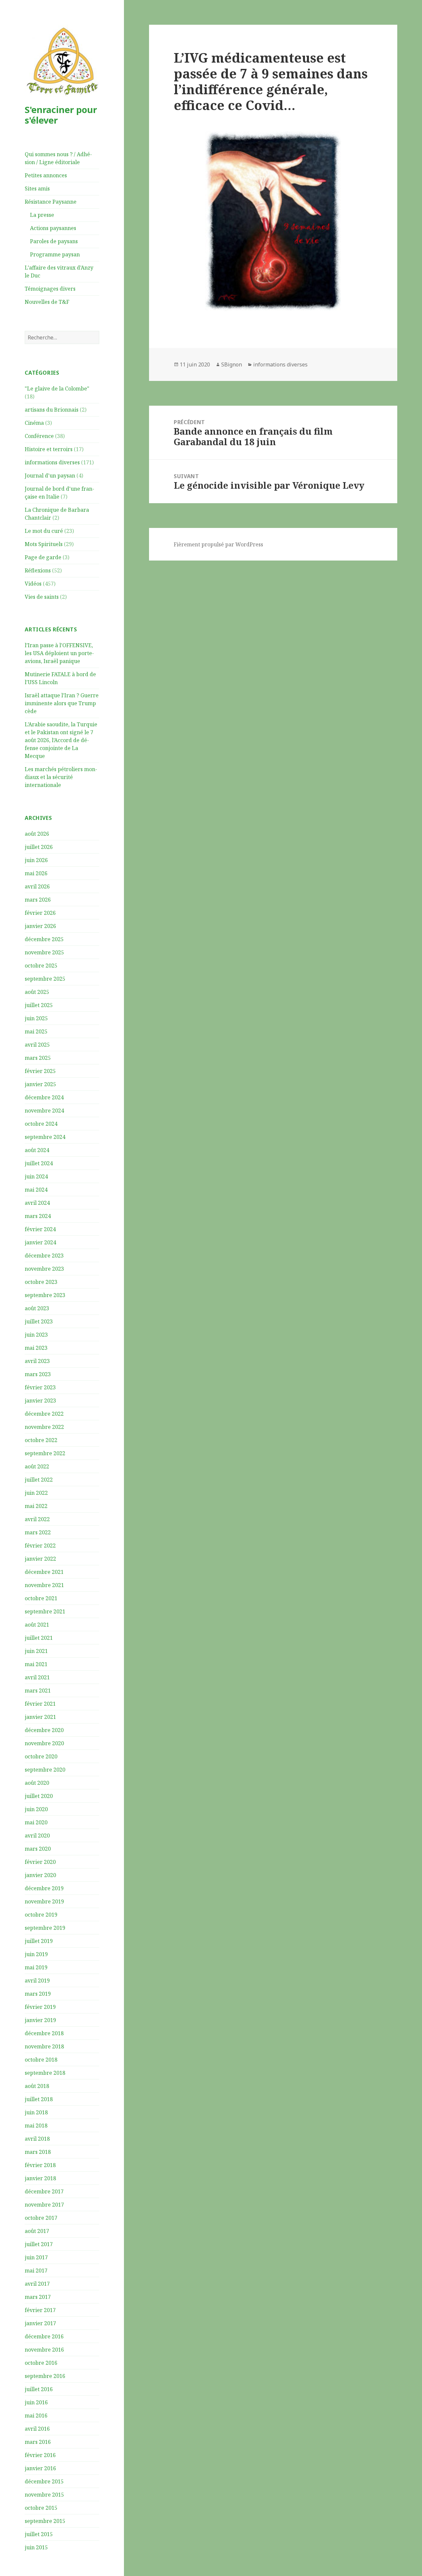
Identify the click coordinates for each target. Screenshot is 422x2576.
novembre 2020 (44, 1743)
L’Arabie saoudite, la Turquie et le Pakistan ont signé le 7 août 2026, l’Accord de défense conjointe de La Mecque (61, 740)
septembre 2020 (45, 1770)
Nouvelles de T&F (47, 302)
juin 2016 (36, 2402)
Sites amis (37, 188)
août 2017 (37, 2231)
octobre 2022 (41, 1440)
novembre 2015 (44, 2495)
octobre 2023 (41, 1282)
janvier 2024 (40, 1242)
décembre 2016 (44, 2336)
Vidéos (33, 584)
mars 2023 (38, 1374)
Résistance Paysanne (51, 202)
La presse (42, 215)
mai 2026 (36, 873)
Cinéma (34, 423)
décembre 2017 (44, 2191)
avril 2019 (37, 1981)
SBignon (232, 364)
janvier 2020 (40, 1875)
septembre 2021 (45, 1611)
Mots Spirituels (44, 544)
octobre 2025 (41, 966)
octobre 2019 (41, 1915)
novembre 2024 (44, 1111)
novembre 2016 (44, 2350)
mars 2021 (38, 1691)
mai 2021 (36, 1664)
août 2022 (37, 1466)
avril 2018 (37, 2139)
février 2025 (40, 1071)
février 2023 (40, 1387)
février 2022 (40, 1546)
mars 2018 (38, 2152)
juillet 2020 (39, 1796)
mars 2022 (38, 1532)
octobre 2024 (41, 1124)
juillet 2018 (39, 2099)
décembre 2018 (44, 2033)
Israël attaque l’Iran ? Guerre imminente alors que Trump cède (62, 703)
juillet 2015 (39, 2534)
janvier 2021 (40, 1717)
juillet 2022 (39, 1480)
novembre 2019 (44, 1901)
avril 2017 (37, 2284)
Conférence (39, 436)
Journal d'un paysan (50, 476)
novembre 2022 (44, 1427)
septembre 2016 (45, 2376)
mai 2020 (36, 1822)
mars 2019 (38, 1994)
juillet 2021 (39, 1638)
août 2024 (37, 1150)
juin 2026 (36, 860)
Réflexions (38, 570)
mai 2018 (36, 2126)
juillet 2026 (39, 847)
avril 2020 (37, 1836)
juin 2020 (36, 1809)
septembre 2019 (45, 1928)
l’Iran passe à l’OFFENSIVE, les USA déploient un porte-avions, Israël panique (59, 653)
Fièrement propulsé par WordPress (218, 544)
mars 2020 (38, 1849)
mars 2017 (38, 2297)
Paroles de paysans (54, 241)
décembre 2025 (44, 939)
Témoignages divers (50, 289)
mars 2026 (38, 900)
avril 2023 (37, 1361)
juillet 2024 (39, 1163)
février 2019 (40, 2007)
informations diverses (52, 462)
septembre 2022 (45, 1453)
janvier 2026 (40, 926)
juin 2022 (36, 1493)
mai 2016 (36, 2416)
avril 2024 (37, 1203)
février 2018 (40, 2165)
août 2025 (37, 992)
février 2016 (40, 2455)
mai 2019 (36, 1967)
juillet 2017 (39, 2244)
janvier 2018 (40, 2178)
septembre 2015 (45, 2521)
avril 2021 (37, 1677)
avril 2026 (37, 886)
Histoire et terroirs (49, 449)
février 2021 (40, 1704)
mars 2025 (38, 1058)
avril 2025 (37, 1045)
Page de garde (43, 557)
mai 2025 (36, 1031)
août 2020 (37, 1783)
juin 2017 (36, 2257)
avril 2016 (37, 2429)
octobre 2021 (41, 1598)
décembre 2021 (44, 1572)
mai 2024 (36, 1190)
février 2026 (40, 913)
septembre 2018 (45, 2073)
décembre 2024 (44, 1097)
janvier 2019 (40, 2020)
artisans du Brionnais (52, 410)
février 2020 (40, 1862)
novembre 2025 (44, 952)
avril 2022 (37, 1519)
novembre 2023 (44, 1269)
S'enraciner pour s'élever (61, 115)
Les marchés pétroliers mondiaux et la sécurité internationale (61, 777)
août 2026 (37, 834)
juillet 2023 (39, 1321)
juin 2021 (36, 1651)
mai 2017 (36, 2271)
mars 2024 (38, 1216)
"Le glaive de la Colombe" (57, 389)
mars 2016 (38, 2442)
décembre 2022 (44, 1414)
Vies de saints (42, 597)
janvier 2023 (40, 1401)
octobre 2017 (41, 2218)
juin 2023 (36, 1335)
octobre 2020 (41, 1756)
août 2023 (37, 1308)
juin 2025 (36, 1018)
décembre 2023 (44, 1256)
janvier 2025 (40, 1084)
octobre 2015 (41, 2508)
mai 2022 (36, 1506)
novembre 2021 (44, 1585)
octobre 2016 (41, 2363)
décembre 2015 (44, 2481)
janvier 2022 (40, 1559)
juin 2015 (36, 2547)
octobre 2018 (41, 2060)
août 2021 (37, 1625)
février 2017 (40, 2310)
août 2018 (37, 2086)
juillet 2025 (39, 1005)
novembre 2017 (44, 2205)
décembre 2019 (44, 1888)
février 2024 (40, 1229)
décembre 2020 (44, 1730)
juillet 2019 (39, 1941)
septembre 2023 (45, 1295)
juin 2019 (36, 1954)
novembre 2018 (44, 2046)
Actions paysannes (53, 228)
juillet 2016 (39, 2389)
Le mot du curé (44, 531)
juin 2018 (36, 2112)
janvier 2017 (40, 2323)
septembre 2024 (45, 1137)
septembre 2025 (45, 979)
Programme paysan (55, 254)
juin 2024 (36, 1176)
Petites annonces (46, 175)
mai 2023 (36, 1348)
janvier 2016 (40, 2468)
